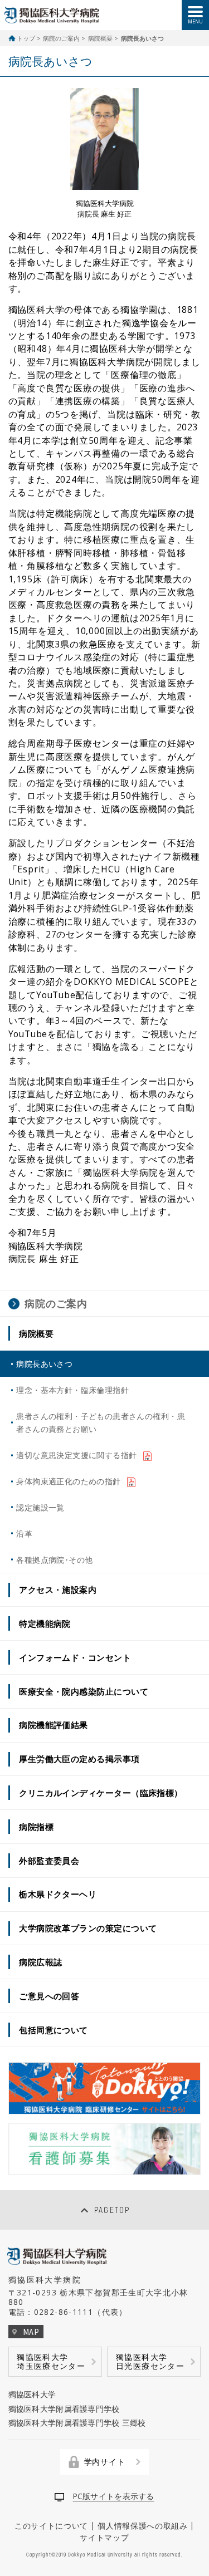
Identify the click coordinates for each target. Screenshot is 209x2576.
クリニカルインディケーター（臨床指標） (101, 1793)
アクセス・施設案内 (58, 1589)
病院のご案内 (61, 38)
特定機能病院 (45, 1623)
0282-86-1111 (64, 2312)
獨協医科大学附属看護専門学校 (64, 2409)
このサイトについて (51, 2526)
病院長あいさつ (44, 1364)
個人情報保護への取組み (143, 2526)
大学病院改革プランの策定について (88, 1928)
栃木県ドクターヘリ (58, 1894)
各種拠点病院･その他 (54, 1560)
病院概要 (100, 38)
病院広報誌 (40, 1962)
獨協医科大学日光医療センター (150, 2361)
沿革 (24, 1534)
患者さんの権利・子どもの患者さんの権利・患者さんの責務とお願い (101, 1422)
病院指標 (36, 1827)
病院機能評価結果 (54, 1725)
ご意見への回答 (49, 1996)
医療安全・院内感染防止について (84, 1691)
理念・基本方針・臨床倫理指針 (72, 1390)
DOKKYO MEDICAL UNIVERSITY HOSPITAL (52, 15)
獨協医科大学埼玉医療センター (51, 2361)
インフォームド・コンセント (75, 1657)
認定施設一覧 (40, 1507)
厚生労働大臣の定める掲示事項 (79, 1759)
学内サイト (104, 2462)
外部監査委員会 (49, 1861)
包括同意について (54, 2030)
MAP (31, 2332)
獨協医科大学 (32, 2394)
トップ (26, 38)
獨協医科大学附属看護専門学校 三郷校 (77, 2423)
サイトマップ (104, 2537)
